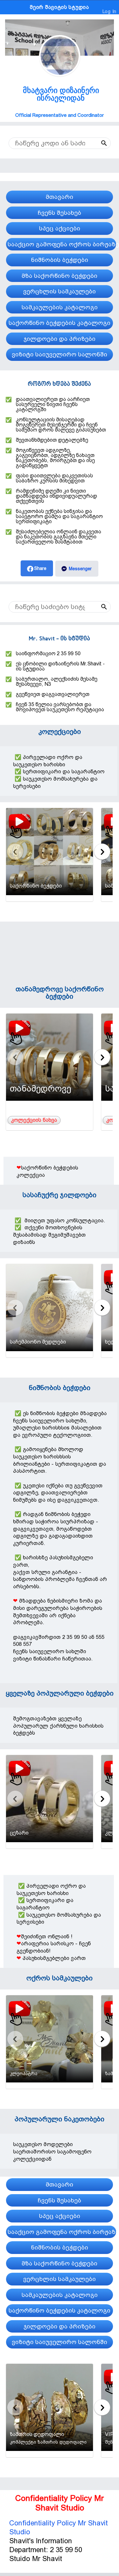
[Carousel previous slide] (15, 852)
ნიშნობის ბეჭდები (60, 1388)
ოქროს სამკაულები (60, 1978)
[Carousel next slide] (102, 852)
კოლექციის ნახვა (34, 1120)
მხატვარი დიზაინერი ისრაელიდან (61, 94)
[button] (91, 143)
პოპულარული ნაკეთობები (60, 2119)
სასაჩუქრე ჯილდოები (60, 1195)
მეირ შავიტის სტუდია (59, 7)
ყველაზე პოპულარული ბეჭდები (60, 1693)
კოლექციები (60, 731)
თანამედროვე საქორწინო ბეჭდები (60, 993)
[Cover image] (60, 22)
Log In (109, 11)
